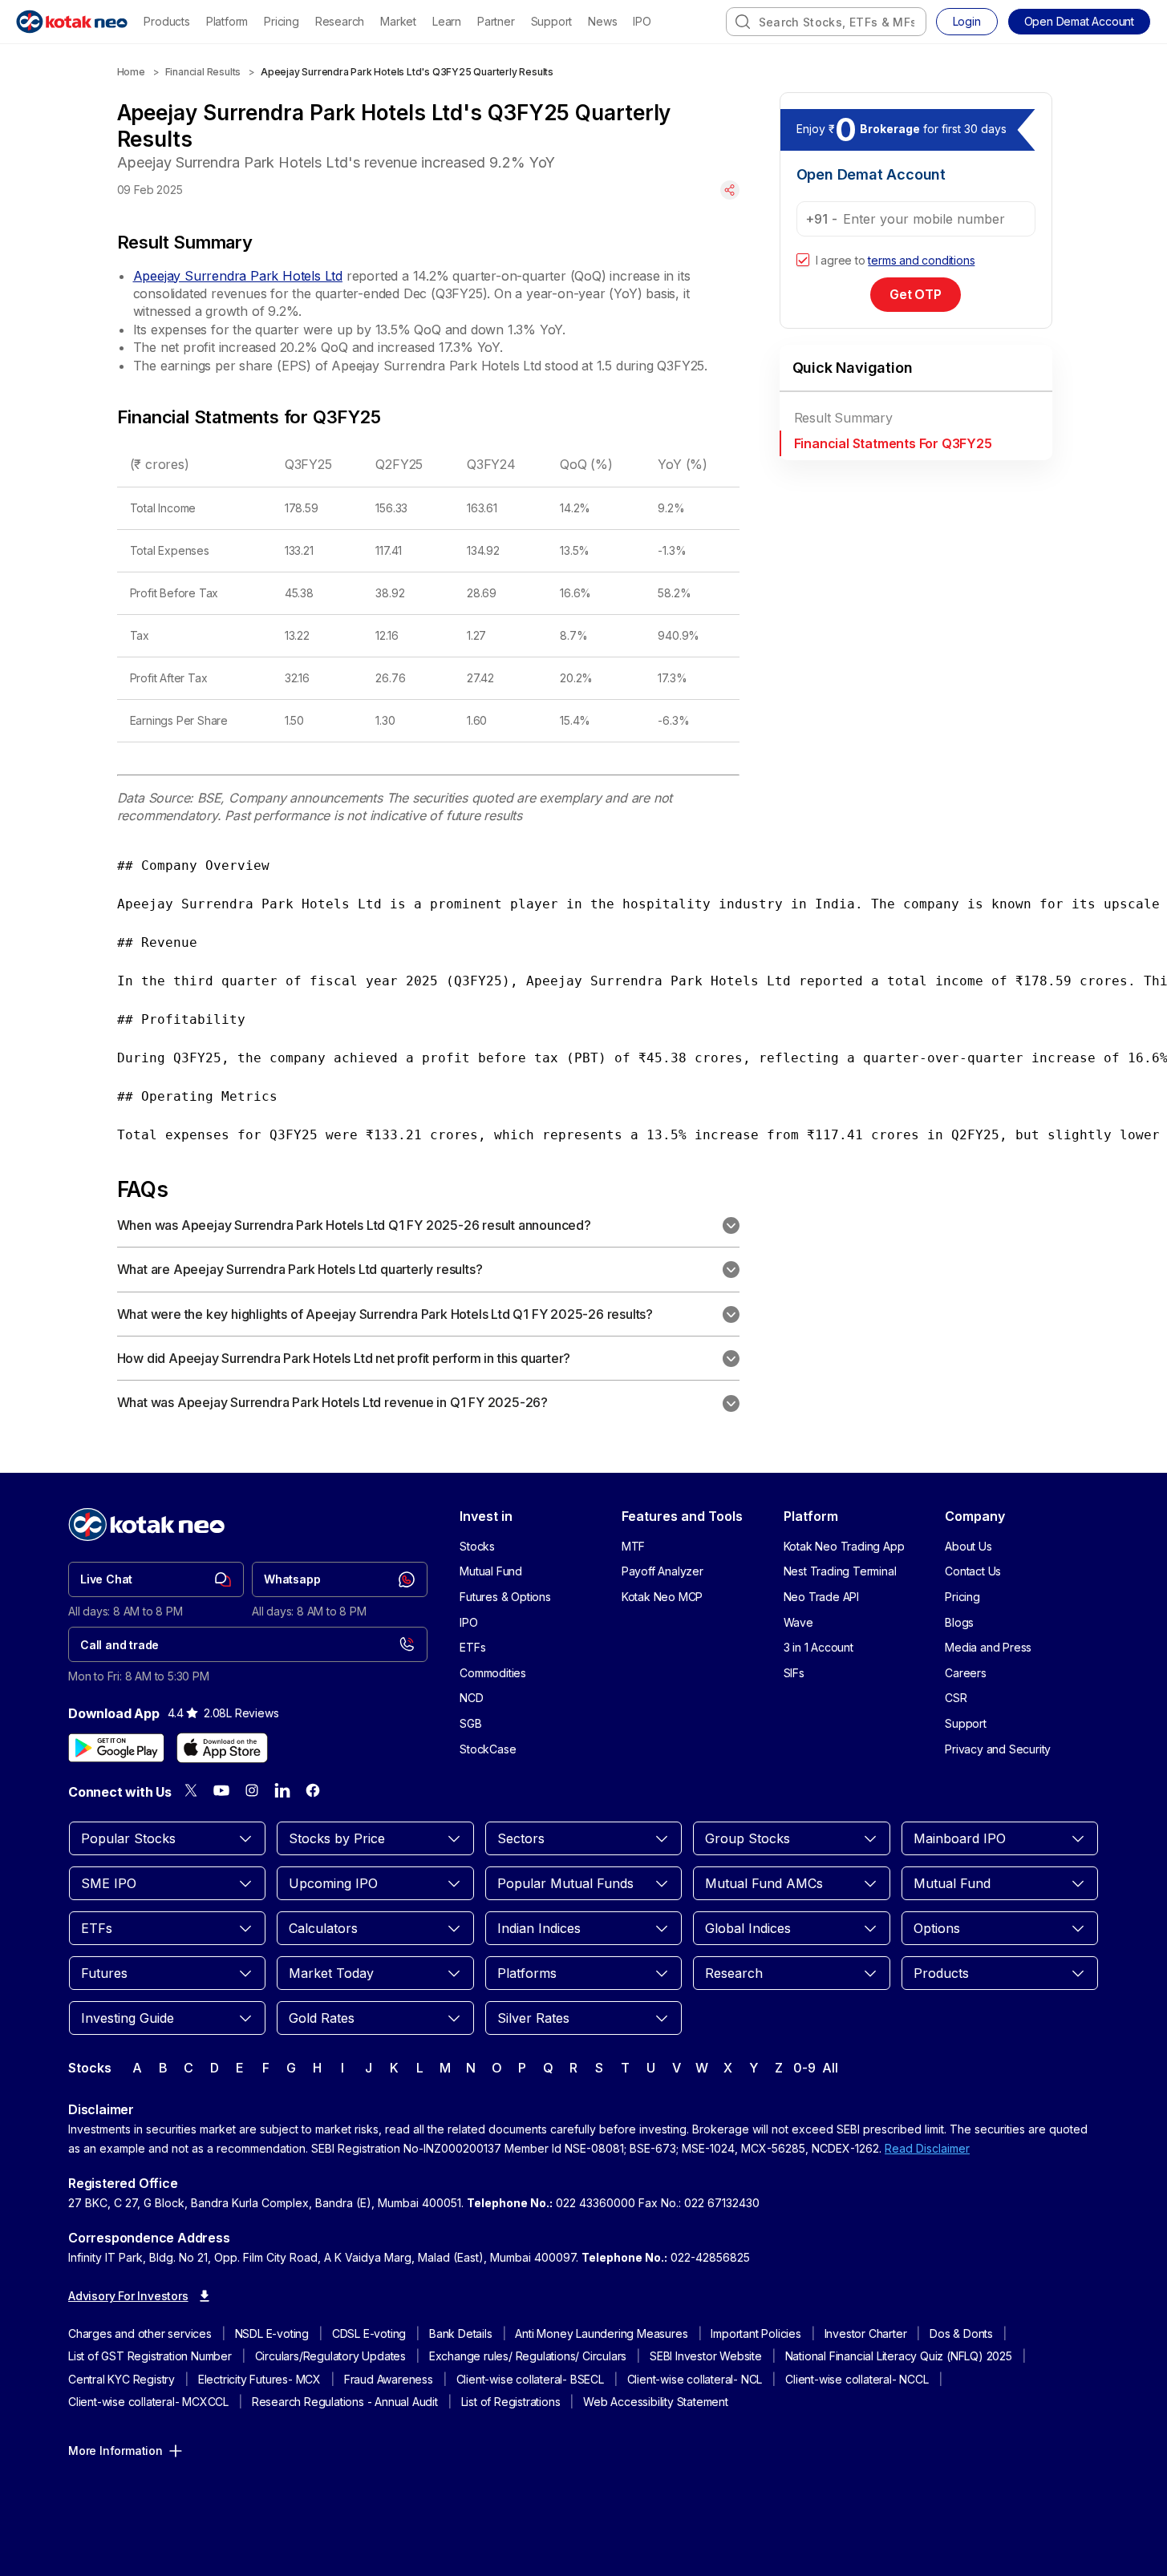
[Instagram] (252, 1790)
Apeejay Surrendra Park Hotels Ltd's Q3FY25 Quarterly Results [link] (407, 72)
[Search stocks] (743, 22)
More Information (115, 2451)
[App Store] (222, 1748)
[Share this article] (730, 190)
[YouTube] (221, 1790)
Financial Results (203, 72)
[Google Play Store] (116, 1748)
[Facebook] (313, 1790)
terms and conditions (921, 260)
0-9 (804, 2068)
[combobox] (826, 22)
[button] (1079, 22)
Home (131, 72)
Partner (496, 21)
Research (340, 21)
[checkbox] (803, 261)
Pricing (282, 21)
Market (398, 21)
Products (166, 21)
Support (552, 21)
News (602, 21)
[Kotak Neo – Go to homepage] (72, 22)
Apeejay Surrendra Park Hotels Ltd (238, 276)
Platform (227, 21)
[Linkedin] (282, 1790)
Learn (447, 21)
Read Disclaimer (927, 2148)
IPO (642, 21)
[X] (191, 1790)
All (830, 2068)
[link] (156, 1579)
